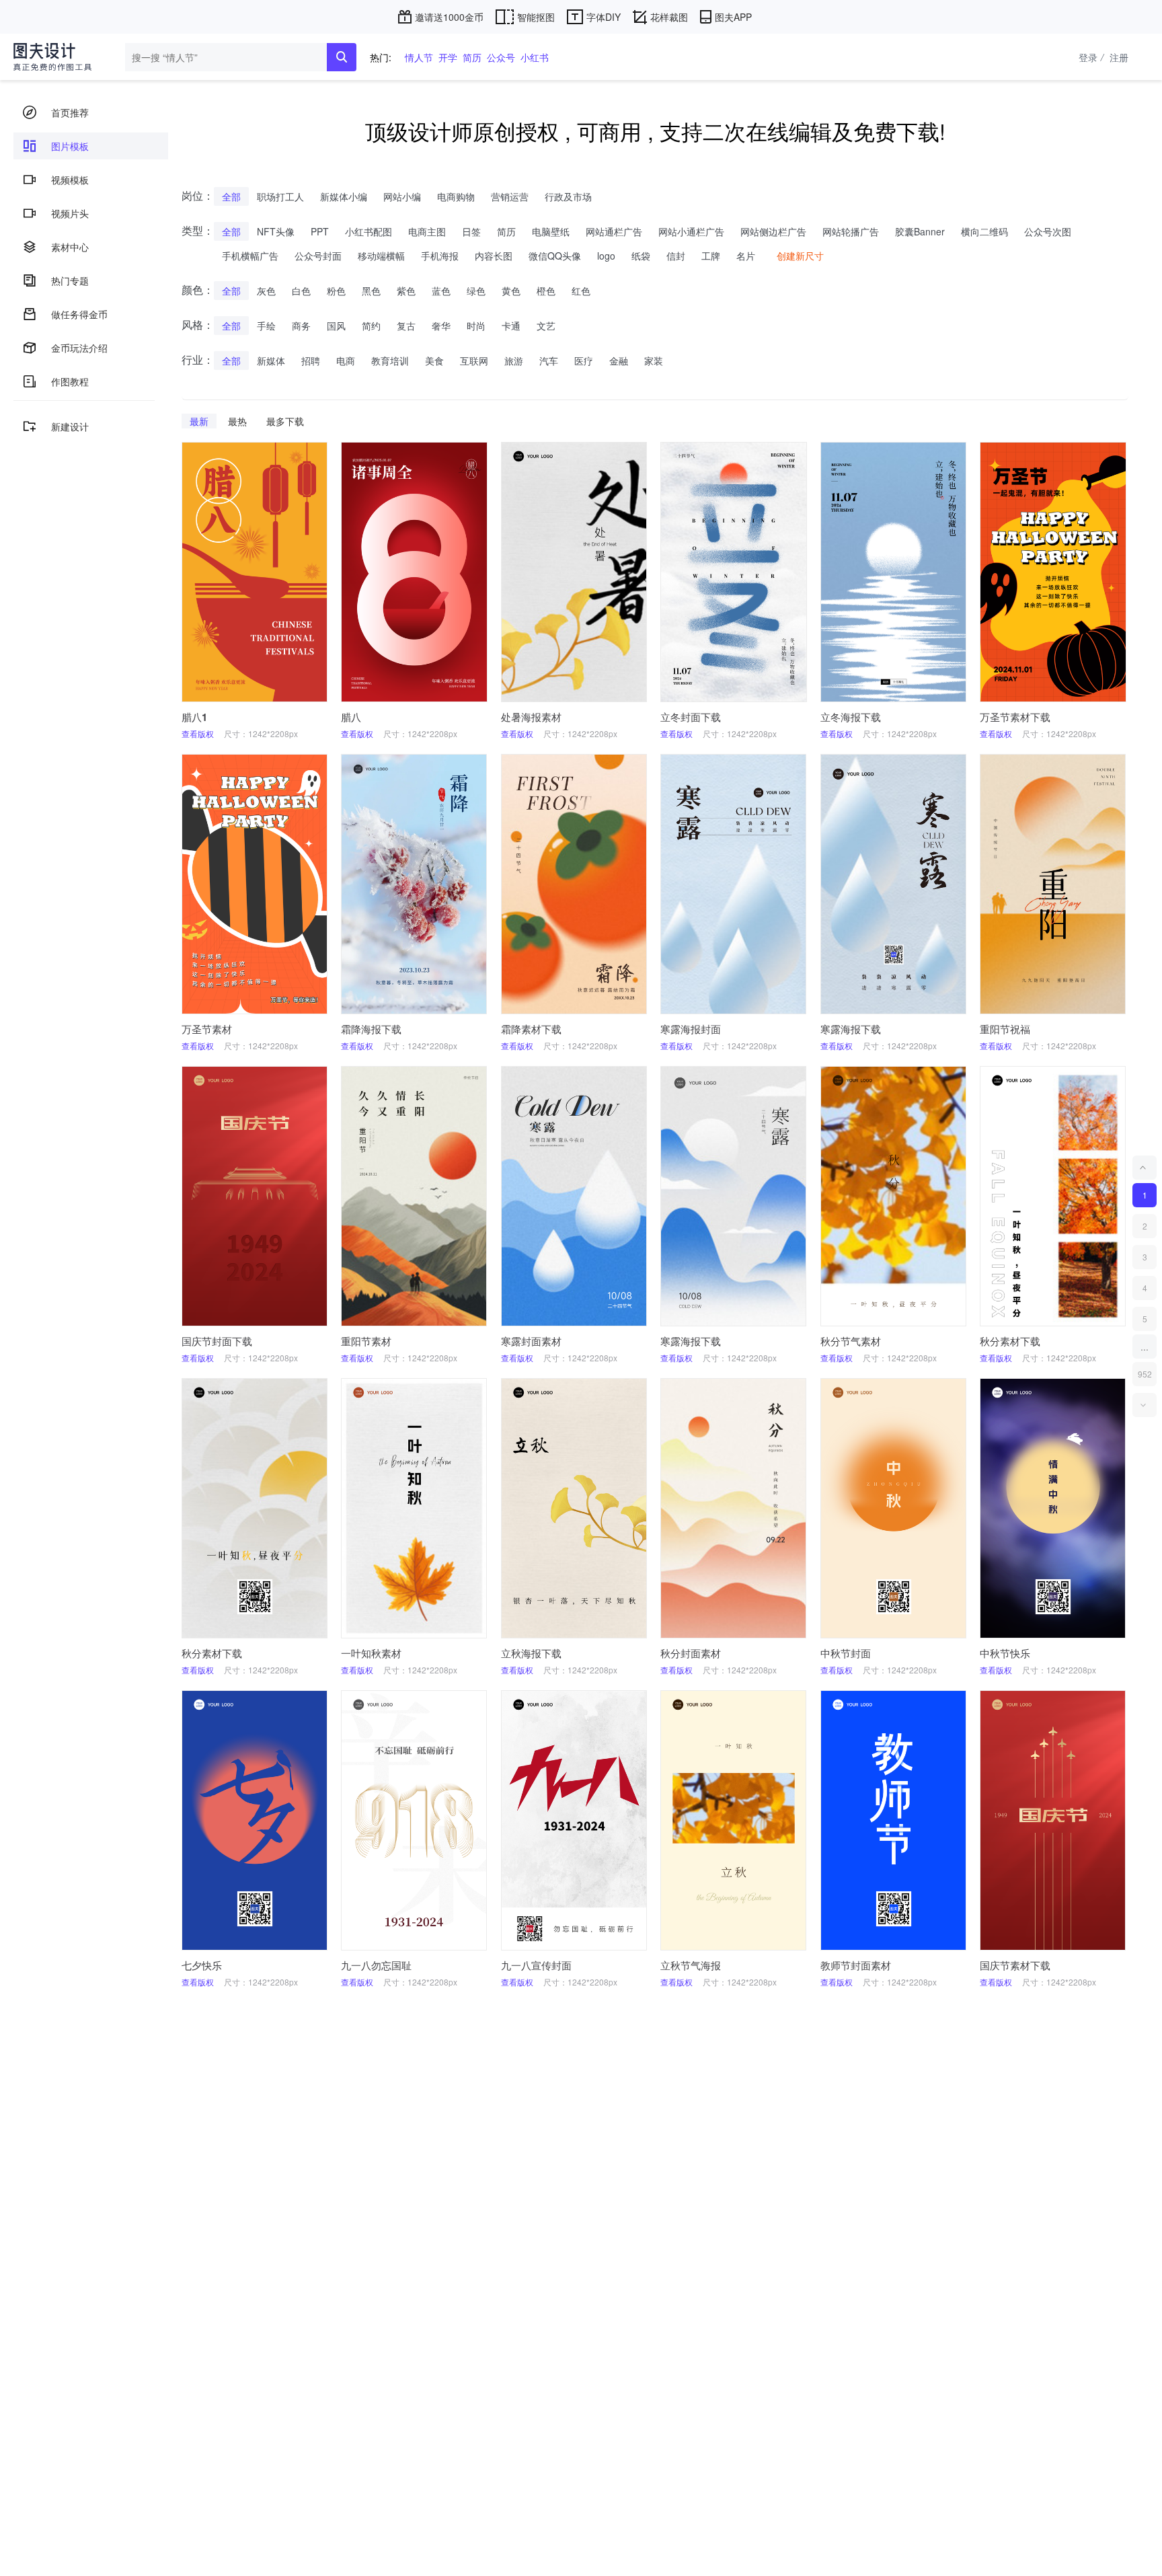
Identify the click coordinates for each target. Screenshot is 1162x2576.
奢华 (441, 326)
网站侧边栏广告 (773, 231)
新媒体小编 (344, 196)
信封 (676, 256)
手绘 (266, 326)
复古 (406, 326)
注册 (1119, 57)
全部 (231, 196)
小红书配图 (369, 231)
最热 (237, 421)
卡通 (511, 326)
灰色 (266, 291)
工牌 (711, 256)
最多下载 (285, 421)
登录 (1091, 57)
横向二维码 (984, 231)
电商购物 (456, 196)
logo (606, 256)
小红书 (535, 57)
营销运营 (510, 196)
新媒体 (271, 361)
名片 (746, 256)
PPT (320, 231)
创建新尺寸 (800, 256)
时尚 (476, 326)
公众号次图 (1048, 231)
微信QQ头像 (555, 256)
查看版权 (198, 733)
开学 (448, 57)
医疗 (584, 361)
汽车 (549, 361)
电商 (346, 361)
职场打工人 (280, 196)
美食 (434, 361)
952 (1145, 1374)
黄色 (511, 291)
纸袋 (641, 256)
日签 (471, 231)
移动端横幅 (381, 256)
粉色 (336, 291)
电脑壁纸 (551, 231)
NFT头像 (276, 231)
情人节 (419, 57)
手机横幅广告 (250, 256)
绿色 (476, 291)
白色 (301, 291)
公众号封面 (318, 256)
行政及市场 (568, 196)
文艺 (546, 326)
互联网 (474, 361)
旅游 (514, 361)
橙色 (546, 291)
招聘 (311, 361)
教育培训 (390, 361)
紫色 (406, 291)
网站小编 (402, 196)
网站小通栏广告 (691, 231)
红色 (581, 291)
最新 (199, 421)
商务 (301, 326)
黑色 (371, 291)
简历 (472, 57)
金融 (619, 361)
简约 (371, 326)
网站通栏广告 (614, 231)
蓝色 (441, 291)
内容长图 (494, 256)
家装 (654, 361)
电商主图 (427, 231)
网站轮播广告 (851, 231)
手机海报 (440, 256)
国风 (336, 326)
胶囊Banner (920, 231)
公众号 (501, 57)
